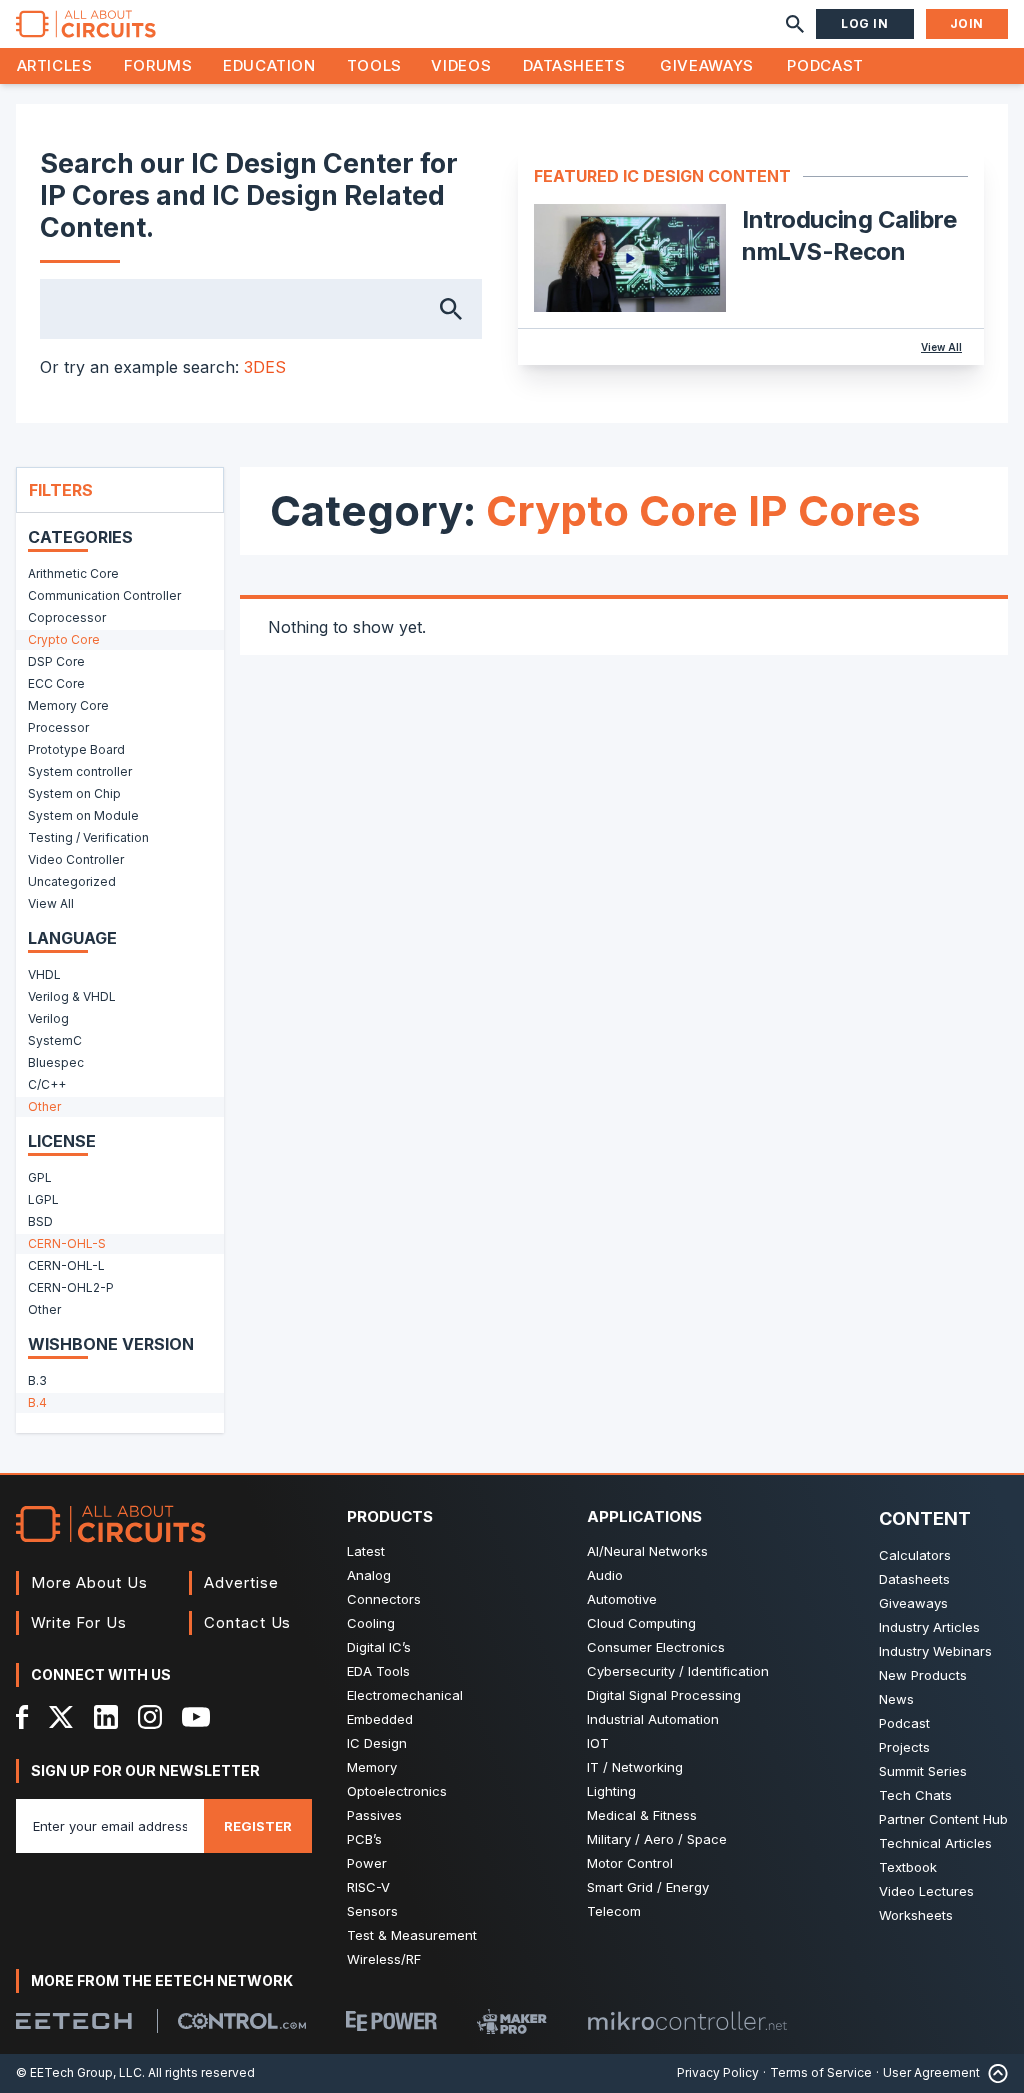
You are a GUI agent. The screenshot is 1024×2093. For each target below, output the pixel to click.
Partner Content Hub (943, 1819)
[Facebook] (22, 1717)
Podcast (825, 65)
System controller (80, 771)
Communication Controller (104, 595)
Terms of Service (821, 2072)
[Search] (795, 24)
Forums (158, 65)
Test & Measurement (412, 1935)
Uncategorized (72, 881)
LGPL (43, 1199)
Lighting (611, 1791)
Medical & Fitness (642, 1815)
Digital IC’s (379, 1647)
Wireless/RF (384, 1959)
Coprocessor (67, 617)
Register (258, 1826)
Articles (55, 65)
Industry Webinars (935, 1651)
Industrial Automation (653, 1719)
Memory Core (68, 705)
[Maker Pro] (512, 2021)
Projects (904, 1747)
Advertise (241, 1582)
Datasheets (574, 65)
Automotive (622, 1599)
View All (941, 347)
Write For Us (79, 1622)
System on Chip (74, 793)
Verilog (48, 1018)
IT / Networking (635, 1767)
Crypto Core (64, 639)
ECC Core (56, 683)
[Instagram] (150, 1717)
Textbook (908, 1867)
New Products (923, 1675)
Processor (58, 727)
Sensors (372, 1911)
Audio (605, 1575)
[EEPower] (391, 2021)
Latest (366, 1551)
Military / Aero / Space (657, 1839)
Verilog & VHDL (72, 996)
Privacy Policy (718, 2072)
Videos (461, 65)
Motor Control (630, 1863)
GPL (40, 1177)
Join (967, 23)
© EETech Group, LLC (79, 2072)
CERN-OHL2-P (71, 1287)
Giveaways (707, 65)
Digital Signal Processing (664, 1695)
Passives (374, 1815)
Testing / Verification (88, 837)
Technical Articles (935, 1843)
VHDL (44, 974)
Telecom (614, 1911)
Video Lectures (926, 1891)
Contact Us (247, 1622)
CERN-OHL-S (67, 1243)
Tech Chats (915, 1795)
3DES (265, 367)
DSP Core (56, 661)
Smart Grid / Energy (648, 1887)
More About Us (89, 1582)
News (896, 1699)
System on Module (83, 815)
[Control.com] (242, 2021)
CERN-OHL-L (66, 1265)
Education (269, 65)
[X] (61, 1717)
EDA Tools (378, 1671)
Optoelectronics (397, 1791)
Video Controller (76, 859)
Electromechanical (405, 1695)
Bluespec (56, 1062)
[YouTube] (196, 1717)
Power (367, 1863)
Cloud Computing (641, 1623)
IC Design (377, 1743)
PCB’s (364, 1839)
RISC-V (368, 1887)
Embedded (380, 1719)
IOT (598, 1743)
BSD (40, 1221)
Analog (369, 1575)
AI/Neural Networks (647, 1551)
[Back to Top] (994, 2073)
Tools (374, 65)
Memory (372, 1767)
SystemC (55, 1040)
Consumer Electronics (656, 1647)
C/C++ (47, 1084)
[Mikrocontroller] (687, 2021)
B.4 (37, 1402)
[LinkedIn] (106, 1717)
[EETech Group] (74, 2021)
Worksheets (916, 1915)
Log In (865, 23)
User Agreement (931, 2072)
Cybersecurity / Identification (678, 1671)
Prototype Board (76, 749)
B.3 (37, 1380)
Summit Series (923, 1771)
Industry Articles (929, 1627)
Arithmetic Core (73, 573)
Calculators (915, 1555)
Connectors (384, 1599)
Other (44, 1106)
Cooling (371, 1623)
